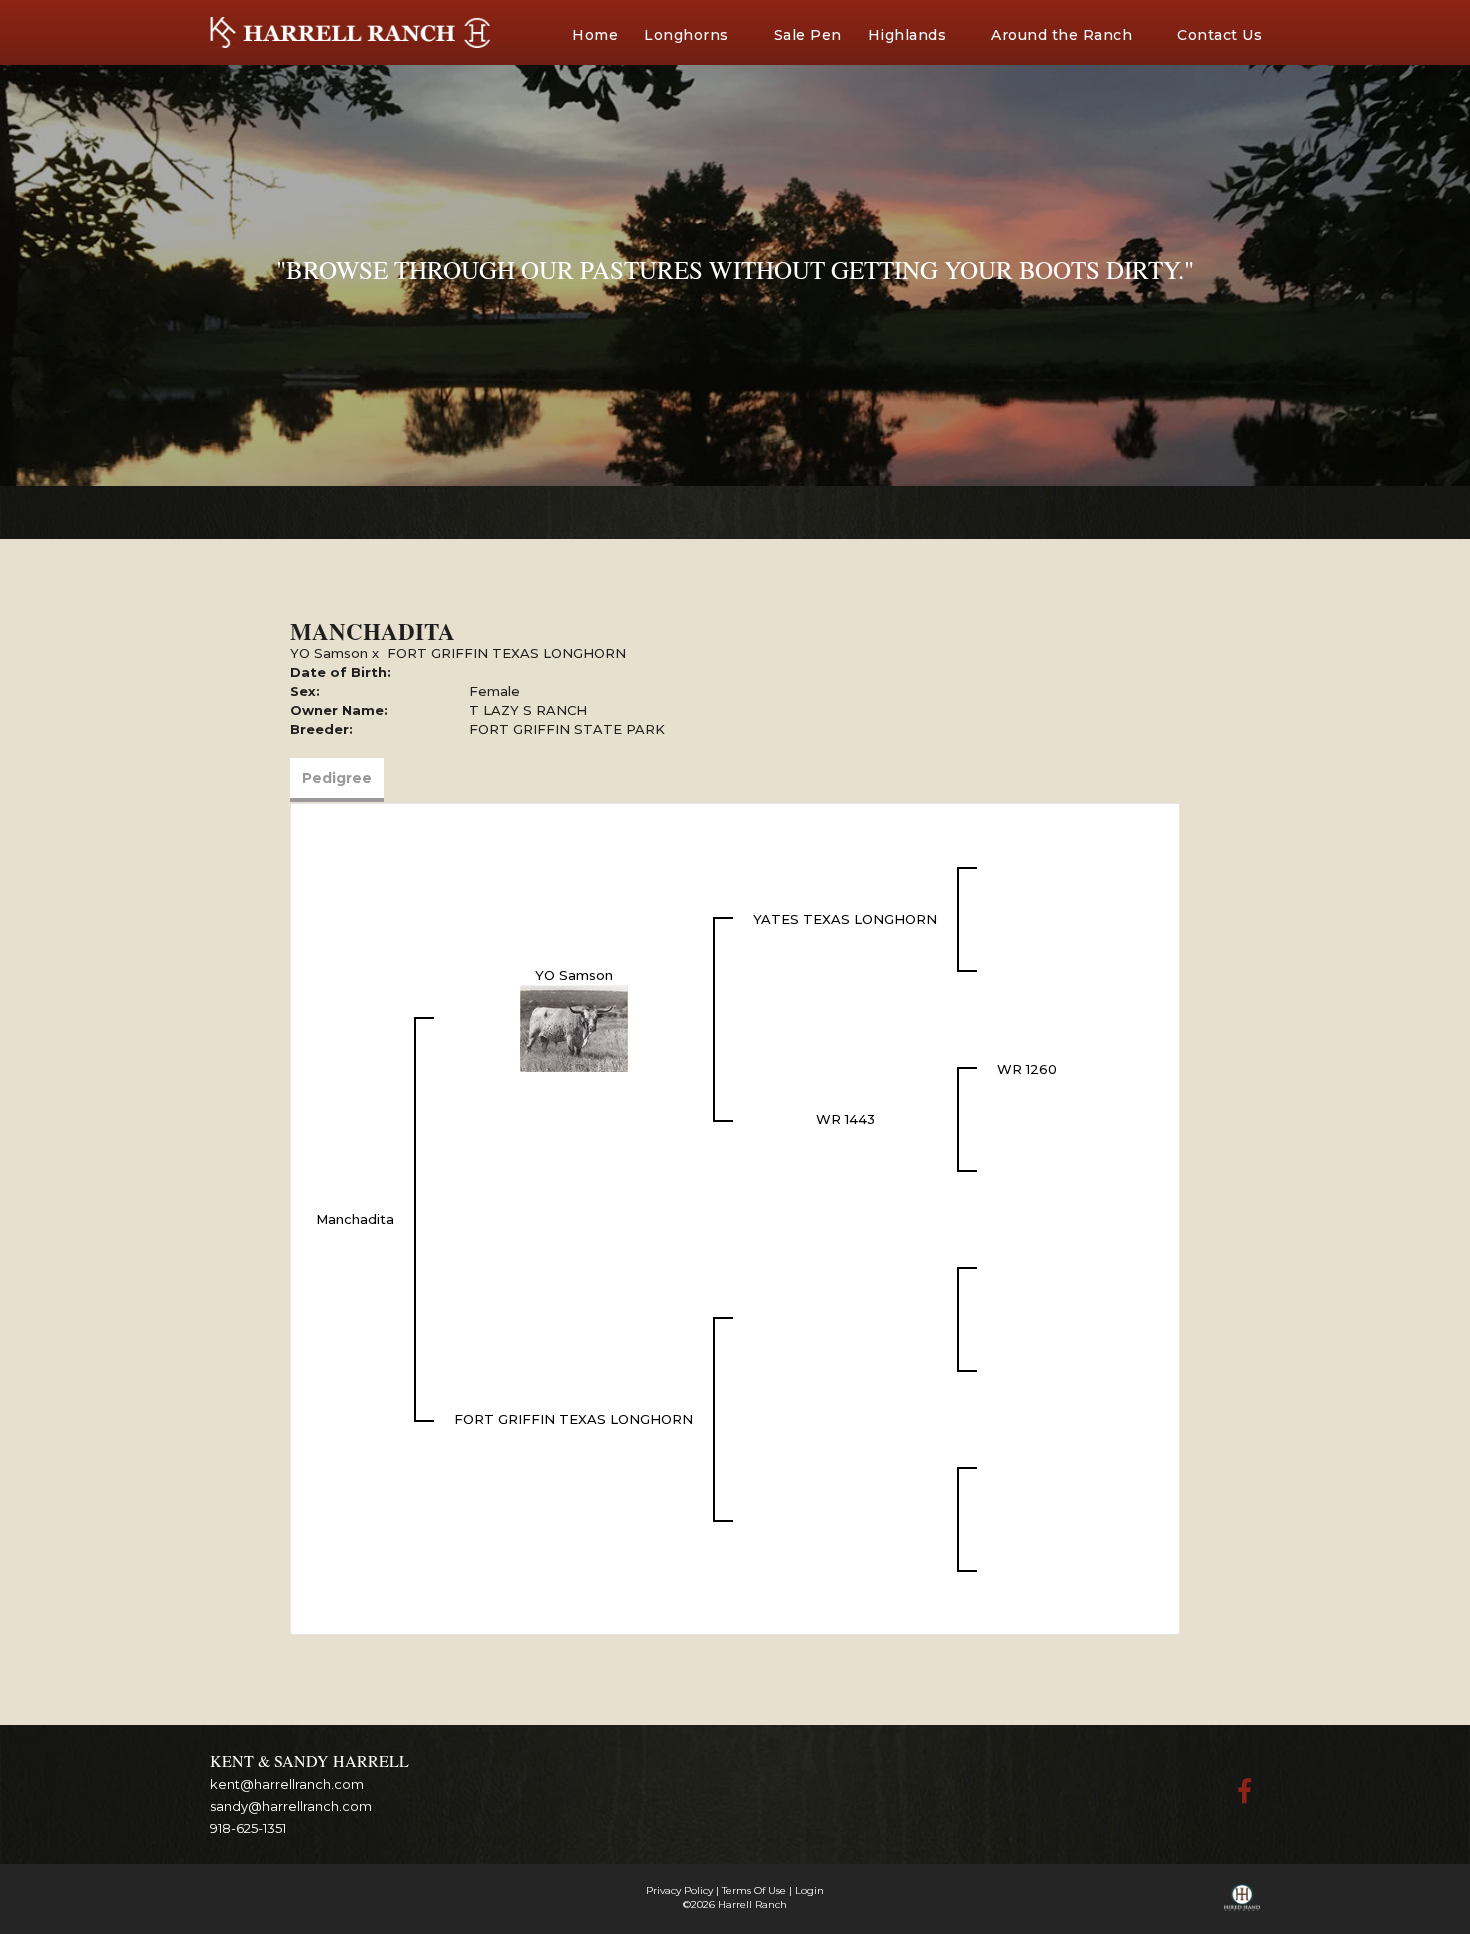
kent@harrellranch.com (287, 1784)
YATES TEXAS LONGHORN (845, 919)
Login (809, 1890)
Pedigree (337, 778)
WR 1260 (1027, 1069)
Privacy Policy (679, 1890)
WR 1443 (845, 1119)
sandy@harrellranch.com (291, 1806)
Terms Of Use (754, 1890)
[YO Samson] (574, 1027)
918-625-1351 (248, 1828)
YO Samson (329, 653)
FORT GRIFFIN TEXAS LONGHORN (506, 653)
